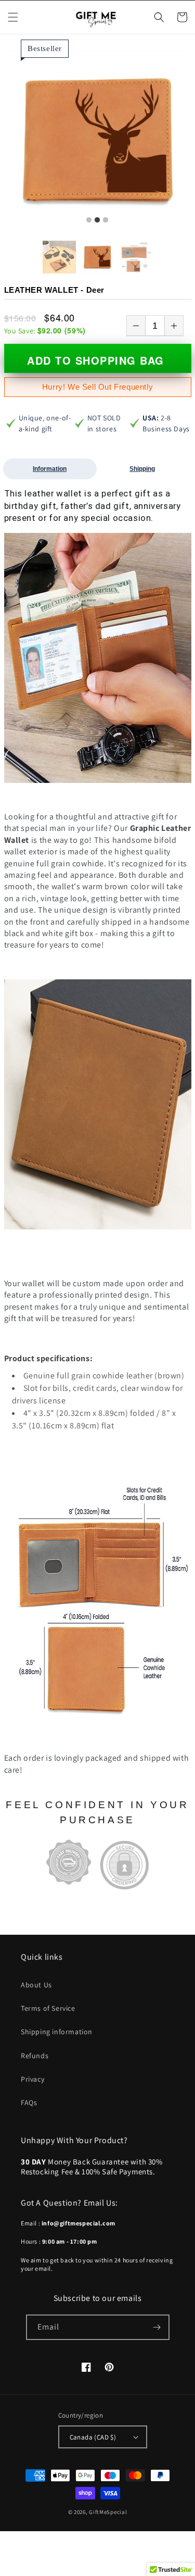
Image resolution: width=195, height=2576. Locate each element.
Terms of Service (48, 2008)
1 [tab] (89, 220)
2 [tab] (97, 220)
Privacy (32, 2079)
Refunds (35, 2056)
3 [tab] (106, 220)
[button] (13, 17)
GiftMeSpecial (108, 2512)
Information (50, 469)
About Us (36, 1985)
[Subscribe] (157, 2327)
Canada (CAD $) (93, 2437)
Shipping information (57, 2032)
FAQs (29, 2102)
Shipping (142, 469)
